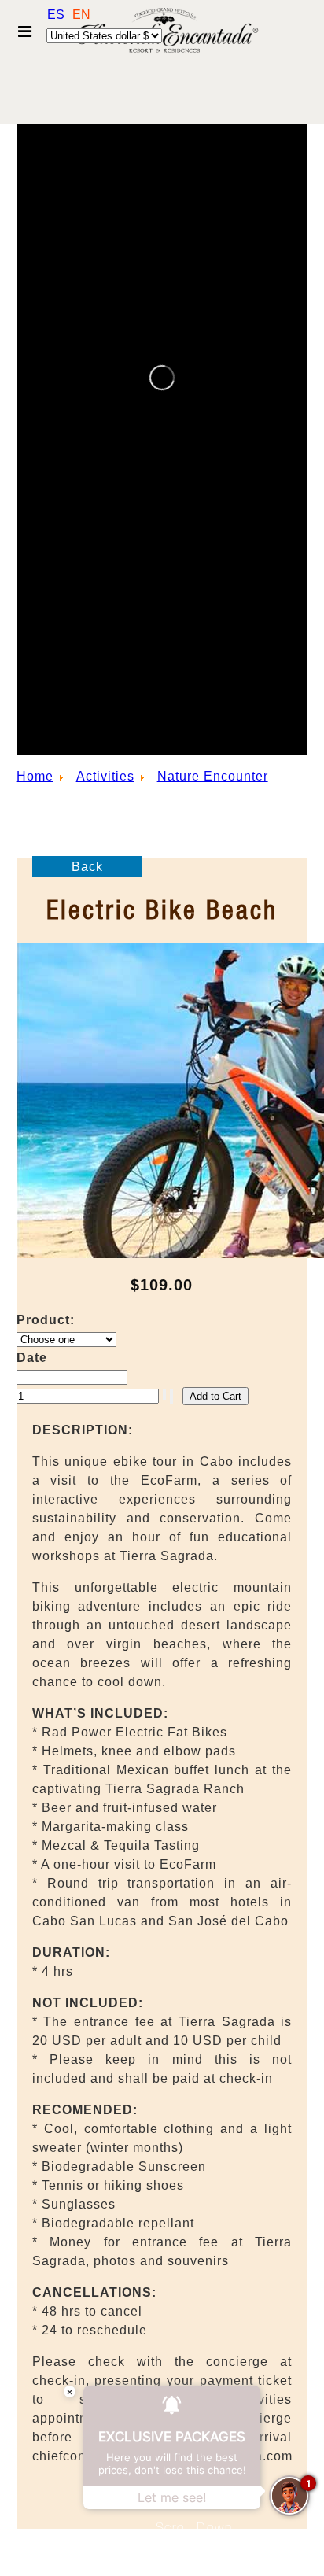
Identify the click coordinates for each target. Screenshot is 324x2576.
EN (81, 15)
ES (57, 15)
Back (87, 867)
